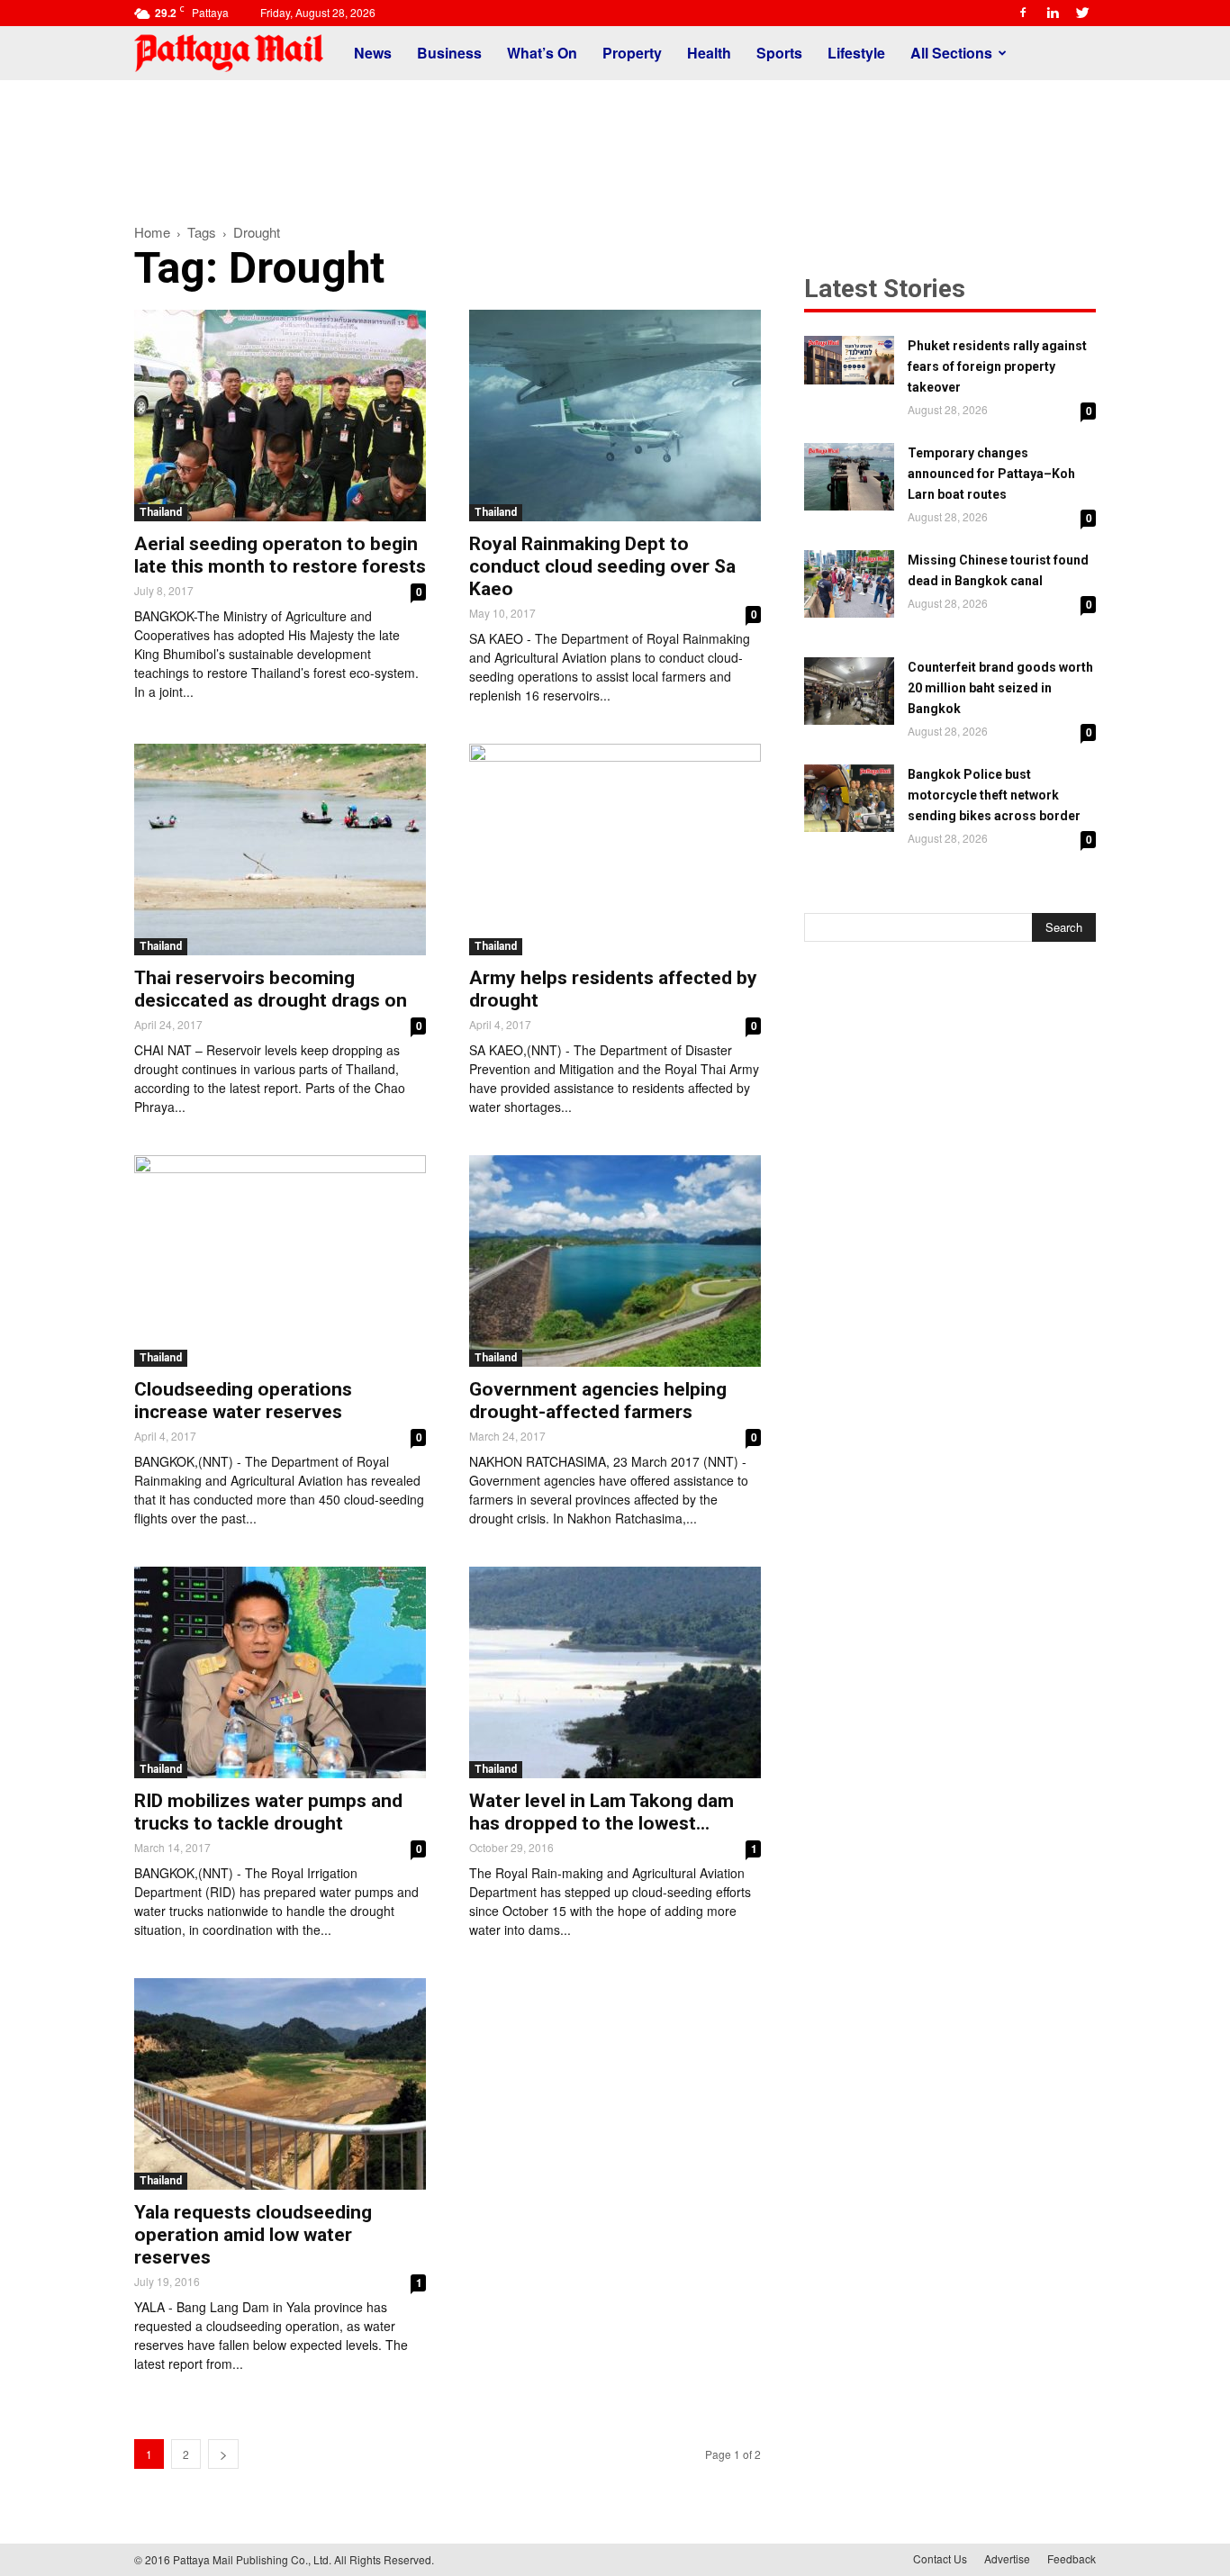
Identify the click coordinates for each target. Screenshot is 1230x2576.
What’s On (542, 53)
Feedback (1072, 2558)
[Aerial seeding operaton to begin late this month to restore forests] (280, 416)
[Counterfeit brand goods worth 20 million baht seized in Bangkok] (849, 691)
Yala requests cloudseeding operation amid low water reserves (253, 2235)
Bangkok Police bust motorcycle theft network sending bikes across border (994, 795)
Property (632, 53)
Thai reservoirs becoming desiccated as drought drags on (271, 989)
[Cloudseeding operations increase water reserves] (280, 1261)
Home (152, 232)
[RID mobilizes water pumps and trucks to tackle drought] (280, 1672)
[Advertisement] (615, 142)
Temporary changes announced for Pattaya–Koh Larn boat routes (991, 474)
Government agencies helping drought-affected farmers (598, 1401)
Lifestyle (856, 53)
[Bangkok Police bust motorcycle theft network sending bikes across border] (849, 798)
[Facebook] (1023, 13)
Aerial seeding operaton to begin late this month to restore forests (280, 555)
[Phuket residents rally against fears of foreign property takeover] (849, 360)
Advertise (1007, 2558)
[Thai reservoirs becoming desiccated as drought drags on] (280, 850)
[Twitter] (1082, 13)
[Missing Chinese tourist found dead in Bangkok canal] (849, 584)
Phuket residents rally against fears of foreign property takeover (997, 366)
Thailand (161, 512)
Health (709, 53)
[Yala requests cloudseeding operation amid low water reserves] (280, 2084)
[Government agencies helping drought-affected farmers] (615, 1261)
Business (449, 53)
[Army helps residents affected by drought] (615, 850)
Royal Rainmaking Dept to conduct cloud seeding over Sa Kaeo (602, 566)
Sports (779, 53)
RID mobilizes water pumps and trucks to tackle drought (268, 1812)
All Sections (951, 53)
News (373, 53)
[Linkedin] (1053, 13)
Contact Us (940, 2558)
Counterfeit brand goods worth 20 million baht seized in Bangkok (1000, 688)
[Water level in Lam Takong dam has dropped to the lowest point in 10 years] (615, 1672)
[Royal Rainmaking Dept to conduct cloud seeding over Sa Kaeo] (615, 416)
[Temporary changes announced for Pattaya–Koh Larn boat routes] (849, 477)
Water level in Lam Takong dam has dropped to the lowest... (601, 1812)
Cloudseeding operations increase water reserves (243, 1401)
